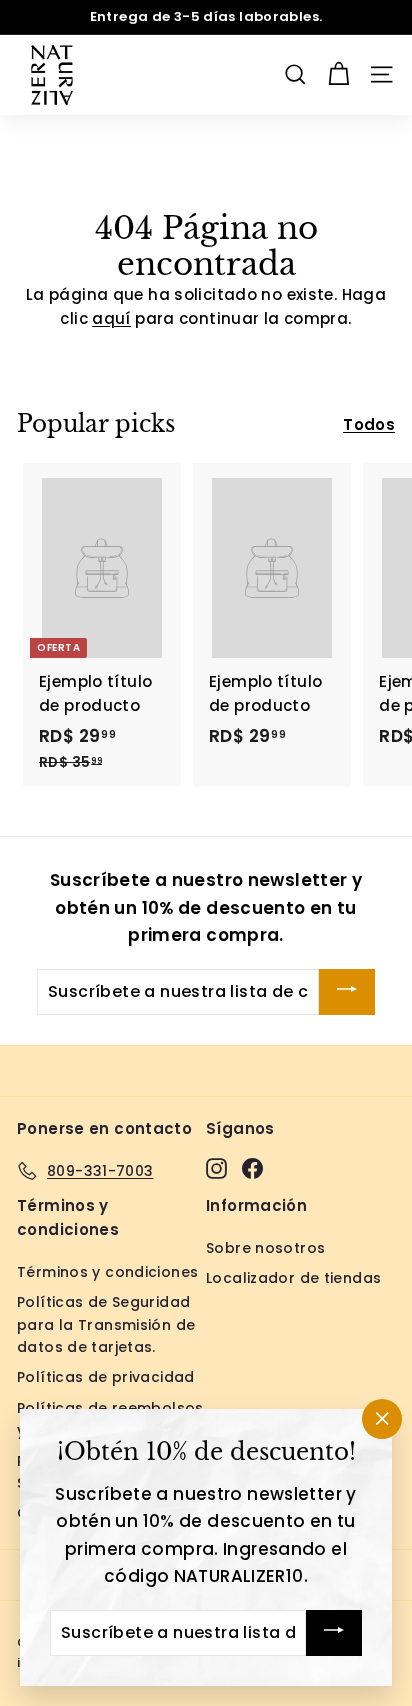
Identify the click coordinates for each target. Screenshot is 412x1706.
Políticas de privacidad (106, 1377)
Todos (369, 424)
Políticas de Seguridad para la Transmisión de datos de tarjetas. (106, 1324)
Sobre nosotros (265, 1248)
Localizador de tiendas (293, 1278)
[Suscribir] (347, 992)
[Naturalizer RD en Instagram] (216, 1167)
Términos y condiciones (107, 1272)
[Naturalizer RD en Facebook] (252, 1167)
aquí (111, 318)
